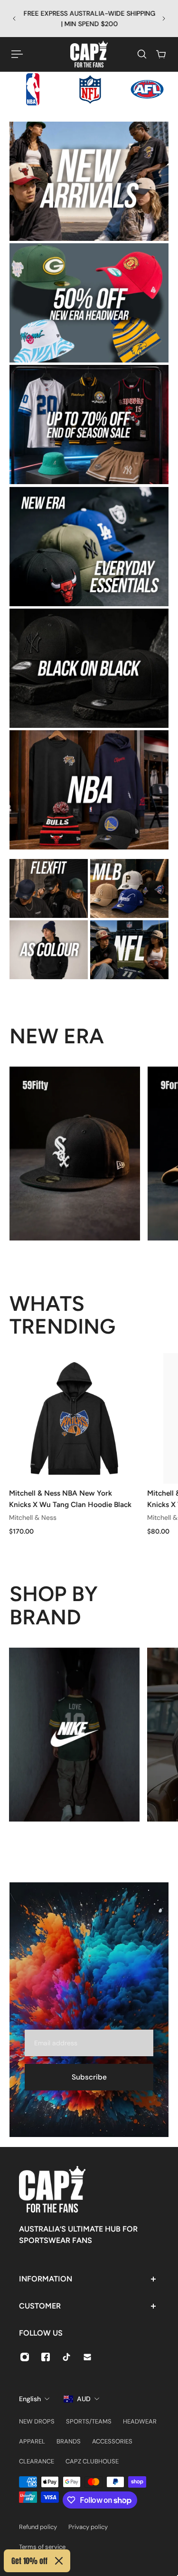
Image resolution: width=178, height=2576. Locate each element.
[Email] (87, 2357)
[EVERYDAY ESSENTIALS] (89, 547)
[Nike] (74, 1735)
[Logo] (89, 54)
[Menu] (17, 54)
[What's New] (89, 181)
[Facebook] (46, 2357)
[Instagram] (25, 2357)
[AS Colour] (49, 950)
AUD (84, 2399)
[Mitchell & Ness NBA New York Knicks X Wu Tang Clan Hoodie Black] (74, 1418)
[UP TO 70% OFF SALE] (89, 425)
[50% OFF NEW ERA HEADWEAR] (89, 303)
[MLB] (129, 888)
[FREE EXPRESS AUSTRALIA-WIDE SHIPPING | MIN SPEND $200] (89, 19)
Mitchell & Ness (33, 1517)
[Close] (59, 2561)
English (30, 2399)
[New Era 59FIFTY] (75, 1154)
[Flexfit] (49, 888)
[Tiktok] (66, 2357)
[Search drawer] (142, 54)
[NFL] (129, 950)
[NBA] (89, 790)
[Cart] (161, 54)
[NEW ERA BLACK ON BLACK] (89, 668)
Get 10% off (29, 2561)
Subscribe (89, 2077)
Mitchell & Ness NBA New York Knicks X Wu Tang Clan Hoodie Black (70, 1499)
